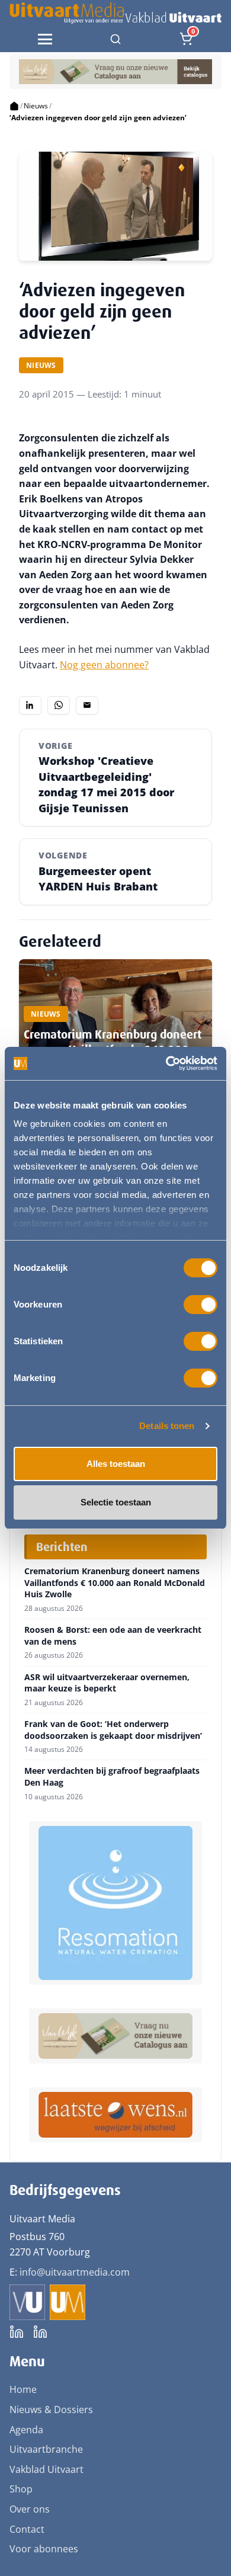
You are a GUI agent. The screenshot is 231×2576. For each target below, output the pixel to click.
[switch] (200, 1305)
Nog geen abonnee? (104, 665)
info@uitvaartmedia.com (75, 2272)
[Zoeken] (115, 39)
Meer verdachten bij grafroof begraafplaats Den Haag (112, 1776)
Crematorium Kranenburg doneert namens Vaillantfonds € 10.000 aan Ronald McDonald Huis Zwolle (115, 1583)
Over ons (30, 2509)
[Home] (14, 106)
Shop (21, 2489)
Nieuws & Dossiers (51, 2410)
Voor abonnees (44, 2549)
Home (23, 2389)
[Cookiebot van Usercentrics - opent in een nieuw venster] (166, 1063)
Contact (27, 2529)
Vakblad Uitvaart (46, 2469)
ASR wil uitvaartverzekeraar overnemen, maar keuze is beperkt (107, 1683)
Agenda (26, 2430)
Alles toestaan (116, 1464)
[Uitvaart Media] (115, 13)
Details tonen (167, 1426)
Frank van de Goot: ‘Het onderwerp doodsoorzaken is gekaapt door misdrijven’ (113, 1730)
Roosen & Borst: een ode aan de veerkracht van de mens (113, 1635)
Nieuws (36, 106)
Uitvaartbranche (46, 2449)
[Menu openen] (45, 39)
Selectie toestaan (116, 1502)
